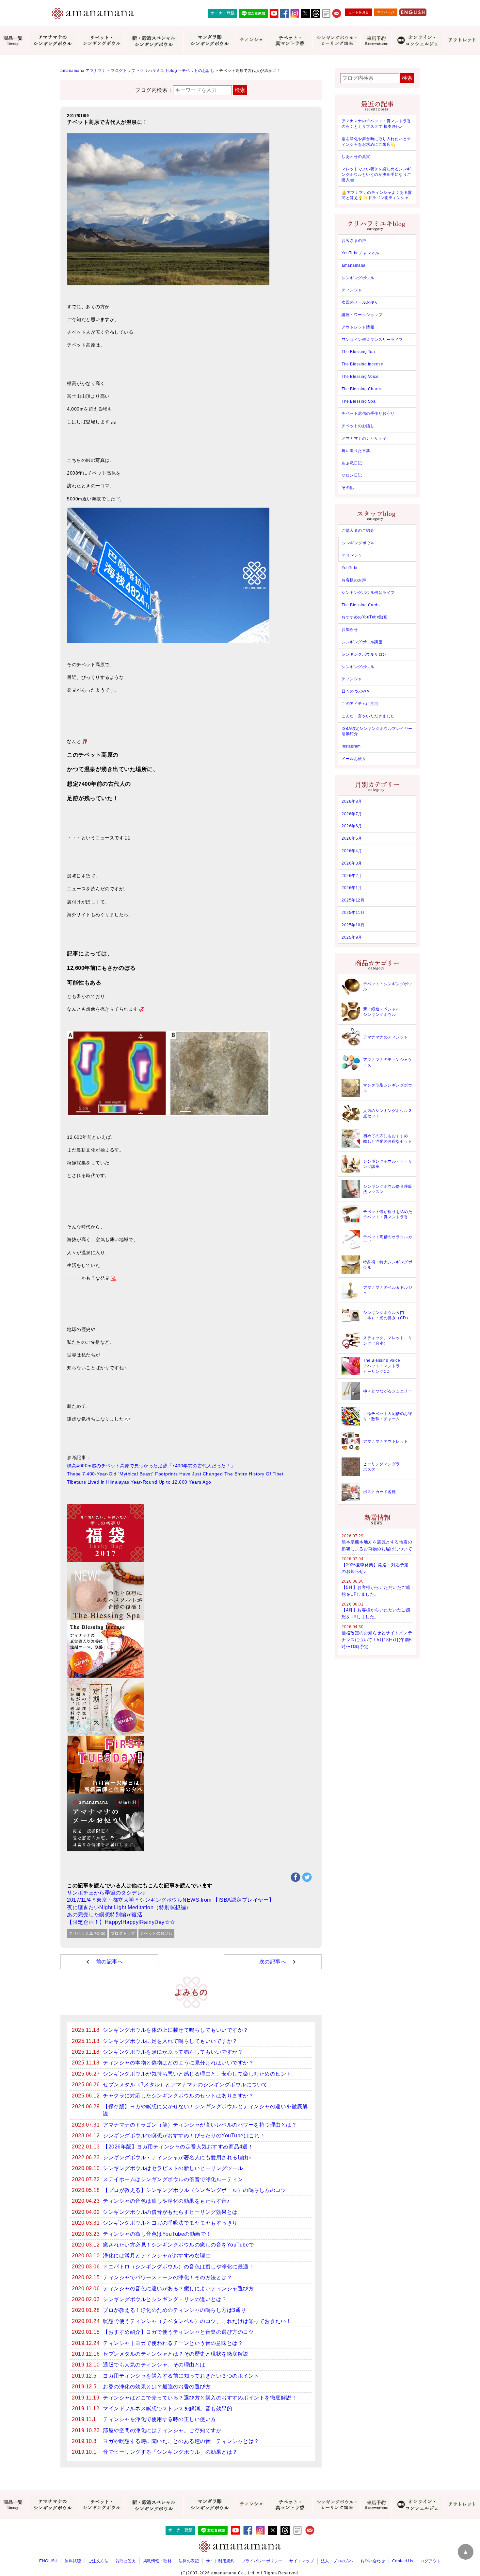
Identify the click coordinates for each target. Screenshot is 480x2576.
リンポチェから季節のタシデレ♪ (106, 1893)
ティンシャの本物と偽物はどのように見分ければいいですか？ (178, 2063)
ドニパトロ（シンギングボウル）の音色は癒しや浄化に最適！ (178, 2267)
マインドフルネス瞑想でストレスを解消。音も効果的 (168, 2408)
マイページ (386, 12)
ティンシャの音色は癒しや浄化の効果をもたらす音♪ (166, 2201)
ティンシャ (352, 290)
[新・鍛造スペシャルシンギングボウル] (154, 41)
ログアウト (431, 2561)
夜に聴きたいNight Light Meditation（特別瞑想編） (129, 1907)
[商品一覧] (13, 41)
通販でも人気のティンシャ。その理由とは (154, 2365)
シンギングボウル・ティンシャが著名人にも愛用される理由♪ (177, 2157)
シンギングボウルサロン (364, 654)
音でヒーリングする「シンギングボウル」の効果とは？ (170, 2452)
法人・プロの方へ (337, 2561)
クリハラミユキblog (87, 1933)
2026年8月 (352, 801)
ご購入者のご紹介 (358, 530)
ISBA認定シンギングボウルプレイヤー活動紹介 (377, 731)
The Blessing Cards (360, 605)
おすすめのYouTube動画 (364, 617)
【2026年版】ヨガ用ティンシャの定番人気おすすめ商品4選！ (178, 2147)
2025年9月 (352, 937)
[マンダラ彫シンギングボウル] (209, 41)
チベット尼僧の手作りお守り (368, 413)
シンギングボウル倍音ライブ (368, 593)
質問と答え (126, 2561)
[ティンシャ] (251, 41)
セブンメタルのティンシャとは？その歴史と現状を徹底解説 (176, 2354)
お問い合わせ (373, 2561)
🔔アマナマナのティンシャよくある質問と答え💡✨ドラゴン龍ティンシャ (377, 195)
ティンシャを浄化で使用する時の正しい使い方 (160, 2419)
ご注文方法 (98, 2561)
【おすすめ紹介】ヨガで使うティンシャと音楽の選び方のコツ (178, 2332)
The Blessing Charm (361, 389)
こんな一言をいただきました (368, 716)
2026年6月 (352, 826)
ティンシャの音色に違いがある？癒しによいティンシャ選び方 (178, 2289)
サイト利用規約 (220, 2561)
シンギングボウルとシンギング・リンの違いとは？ (165, 2299)
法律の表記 (189, 2561)
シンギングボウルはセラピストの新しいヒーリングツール (173, 2168)
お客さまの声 (354, 241)
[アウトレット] (462, 41)
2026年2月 (352, 876)
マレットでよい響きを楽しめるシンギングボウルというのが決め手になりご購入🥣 (376, 175)
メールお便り (354, 759)
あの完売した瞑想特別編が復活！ (107, 1915)
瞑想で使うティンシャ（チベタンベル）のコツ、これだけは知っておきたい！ (197, 2321)
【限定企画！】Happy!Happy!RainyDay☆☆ (121, 1922)
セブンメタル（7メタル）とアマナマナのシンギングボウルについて (185, 2085)
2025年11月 (353, 913)
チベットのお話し (156, 1933)
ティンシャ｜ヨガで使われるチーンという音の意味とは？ (173, 2343)
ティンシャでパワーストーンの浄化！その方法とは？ (168, 2277)
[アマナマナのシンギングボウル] (52, 41)
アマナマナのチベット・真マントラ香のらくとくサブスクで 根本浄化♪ (376, 124)
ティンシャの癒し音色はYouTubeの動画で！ (157, 2234)
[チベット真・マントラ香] (290, 41)
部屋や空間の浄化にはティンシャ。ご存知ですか (162, 2430)
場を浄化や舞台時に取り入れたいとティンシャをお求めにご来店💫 (376, 142)
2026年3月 (352, 863)
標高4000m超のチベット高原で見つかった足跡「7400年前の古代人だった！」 (151, 1466)
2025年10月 (353, 925)
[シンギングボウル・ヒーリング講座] (336, 41)
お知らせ (350, 630)
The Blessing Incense (362, 364)
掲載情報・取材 (157, 2561)
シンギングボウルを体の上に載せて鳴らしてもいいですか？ (176, 2030)
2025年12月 (353, 900)
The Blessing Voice (360, 377)
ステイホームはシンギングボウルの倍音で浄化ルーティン (173, 2179)
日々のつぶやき (356, 691)
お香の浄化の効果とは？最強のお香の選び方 (157, 2387)
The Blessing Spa (359, 401)
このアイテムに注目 (360, 704)
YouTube (350, 568)
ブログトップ (123, 1933)
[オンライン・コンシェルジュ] (418, 41)
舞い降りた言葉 (356, 451)
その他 (348, 488)
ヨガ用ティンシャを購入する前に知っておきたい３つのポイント (181, 2376)
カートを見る (359, 12)
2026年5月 (352, 838)
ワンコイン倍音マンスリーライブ (372, 340)
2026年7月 (352, 814)
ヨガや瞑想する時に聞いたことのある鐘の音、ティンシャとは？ (181, 2441)
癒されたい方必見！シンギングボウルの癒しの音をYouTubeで (179, 2245)
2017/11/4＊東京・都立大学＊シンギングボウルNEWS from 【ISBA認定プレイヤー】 (171, 1900)
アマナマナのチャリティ (364, 438)
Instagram (351, 746)
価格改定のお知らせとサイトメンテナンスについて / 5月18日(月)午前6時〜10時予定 (377, 1640)
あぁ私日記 (352, 463)
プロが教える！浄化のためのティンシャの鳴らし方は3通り (175, 2310)
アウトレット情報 (358, 327)
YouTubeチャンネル (360, 253)
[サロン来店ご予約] (376, 41)
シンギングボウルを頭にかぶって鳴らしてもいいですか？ (173, 2052)
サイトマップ (302, 2561)
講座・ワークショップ (362, 315)
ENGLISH (48, 2561)
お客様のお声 (354, 580)
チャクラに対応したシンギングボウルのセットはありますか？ (178, 2096)
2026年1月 (352, 888)
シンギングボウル (358, 278)
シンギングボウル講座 (362, 642)
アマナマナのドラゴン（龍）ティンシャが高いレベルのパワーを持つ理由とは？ (200, 2125)
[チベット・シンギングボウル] (101, 41)
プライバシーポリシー (262, 2561)
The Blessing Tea (358, 352)
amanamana (354, 265)
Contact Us (403, 2561)
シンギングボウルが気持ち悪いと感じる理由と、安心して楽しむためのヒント (197, 2074)
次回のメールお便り (360, 302)
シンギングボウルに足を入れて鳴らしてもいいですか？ (170, 2041)
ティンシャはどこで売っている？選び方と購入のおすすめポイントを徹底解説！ (200, 2398)
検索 (240, 90)
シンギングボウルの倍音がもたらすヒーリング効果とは (170, 2212)
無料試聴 (73, 2561)
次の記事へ (273, 1962)
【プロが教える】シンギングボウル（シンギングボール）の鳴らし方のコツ (194, 2190)
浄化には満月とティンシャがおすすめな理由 (157, 2256)
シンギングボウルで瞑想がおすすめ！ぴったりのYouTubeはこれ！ (184, 2136)
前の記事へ (110, 1962)
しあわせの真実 (356, 157)
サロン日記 (352, 475)
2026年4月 (352, 851)
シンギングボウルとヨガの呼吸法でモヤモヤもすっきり (170, 2223)
